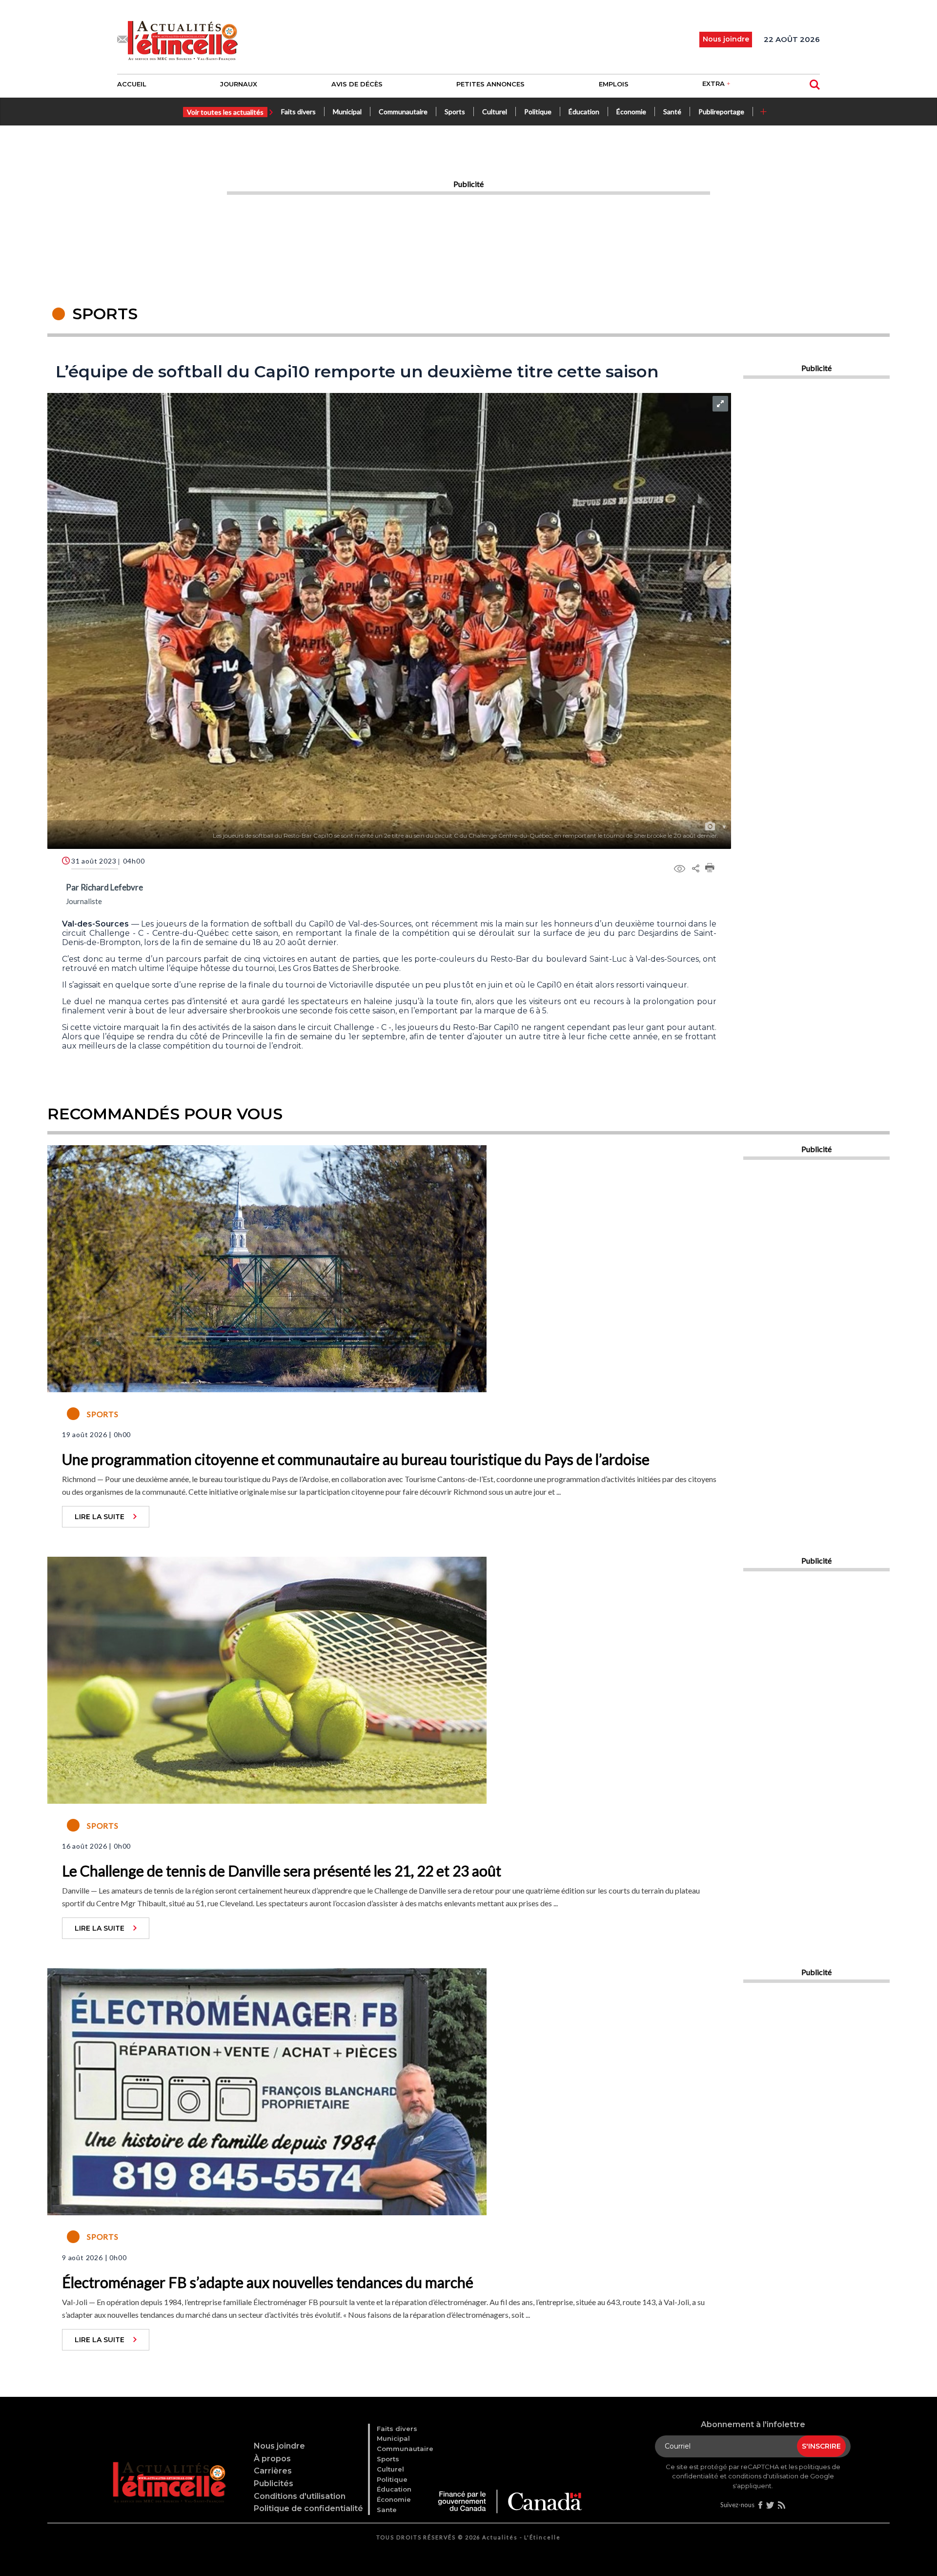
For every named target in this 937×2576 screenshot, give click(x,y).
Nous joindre (279, 2446)
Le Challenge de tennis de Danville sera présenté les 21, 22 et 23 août (282, 1871)
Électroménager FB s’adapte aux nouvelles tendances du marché (268, 2282)
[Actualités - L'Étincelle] (170, 2470)
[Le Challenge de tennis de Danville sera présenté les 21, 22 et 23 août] (267, 1679)
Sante (387, 2510)
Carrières (273, 2471)
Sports (455, 112)
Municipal (347, 112)
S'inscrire (821, 2446)
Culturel (495, 112)
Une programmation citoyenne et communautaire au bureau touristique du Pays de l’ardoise (356, 1459)
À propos (272, 2459)
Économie (631, 112)
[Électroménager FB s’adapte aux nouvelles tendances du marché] (267, 2090)
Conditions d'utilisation (300, 2496)
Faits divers (298, 112)
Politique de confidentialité (308, 2508)
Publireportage (721, 112)
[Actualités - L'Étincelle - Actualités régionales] (183, 40)
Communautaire (403, 112)
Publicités (274, 2483)
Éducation (584, 112)
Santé (672, 112)
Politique (538, 112)
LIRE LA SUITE (100, 1517)
